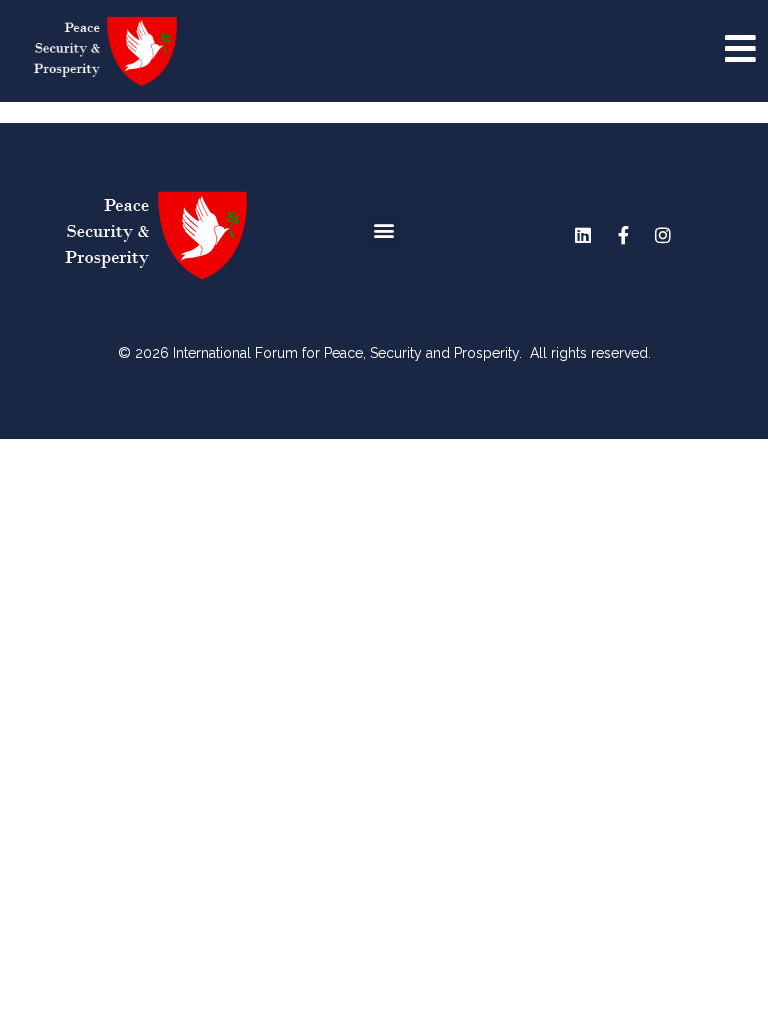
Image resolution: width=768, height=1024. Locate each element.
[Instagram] (663, 235)
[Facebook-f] (623, 235)
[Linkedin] (583, 235)
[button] (383, 230)
